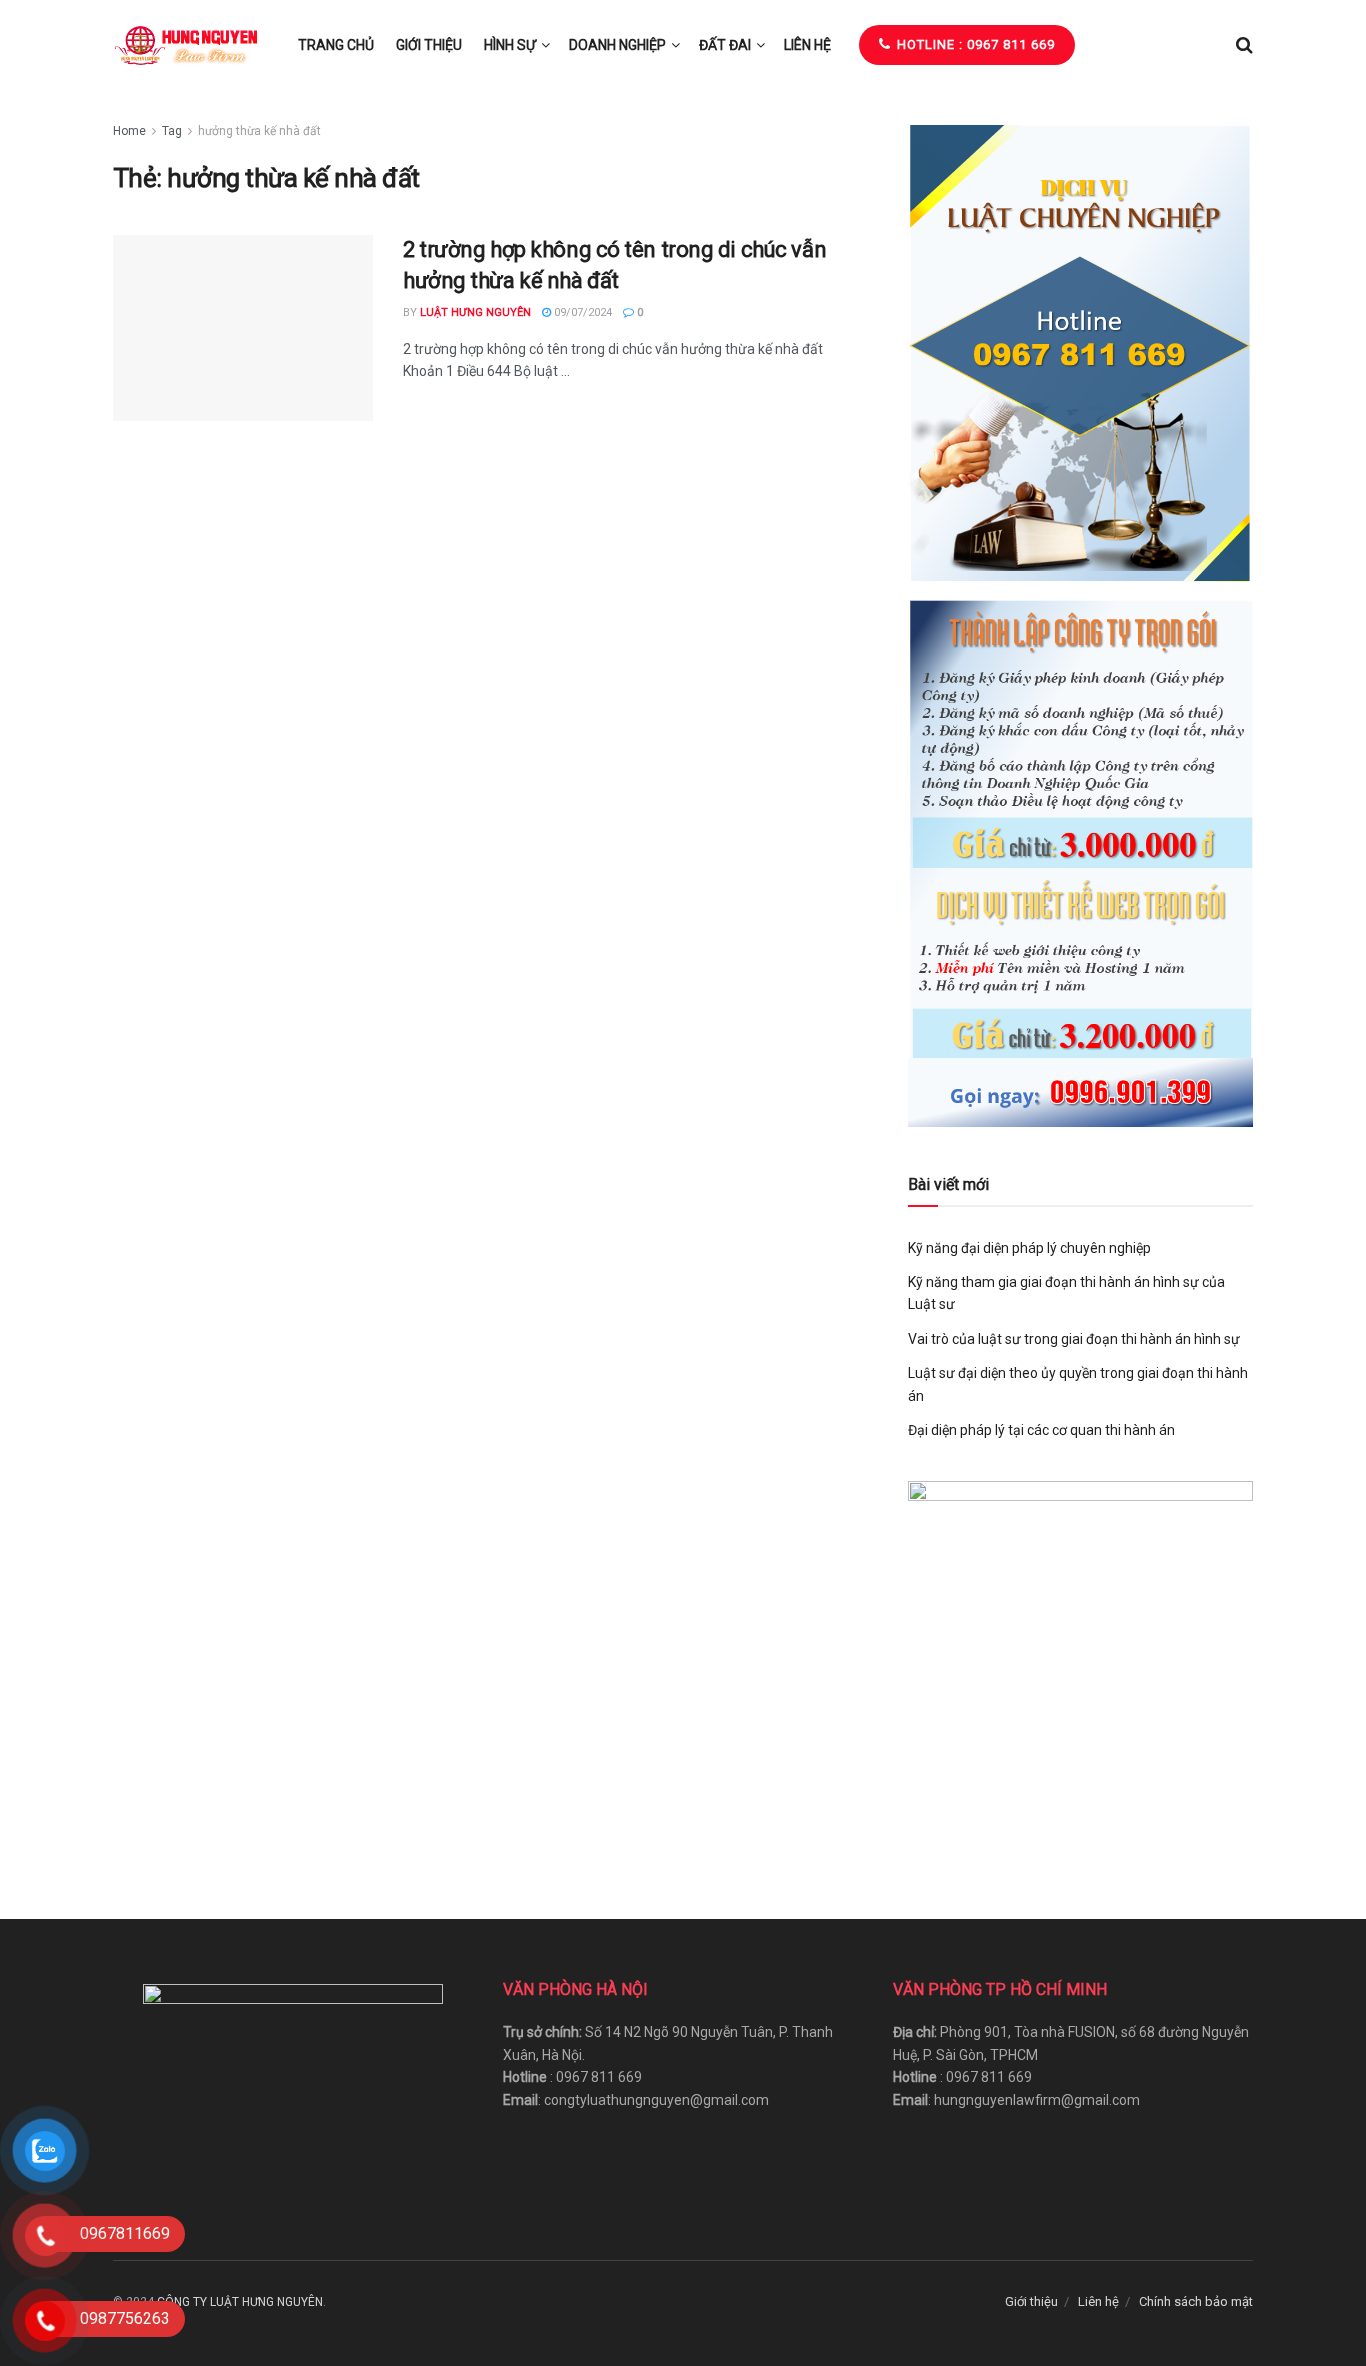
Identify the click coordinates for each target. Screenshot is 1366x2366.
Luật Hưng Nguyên (475, 312)
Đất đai (725, 45)
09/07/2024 (581, 312)
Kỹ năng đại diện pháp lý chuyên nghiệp (1029, 1248)
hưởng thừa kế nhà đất (259, 131)
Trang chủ (336, 45)
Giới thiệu (429, 45)
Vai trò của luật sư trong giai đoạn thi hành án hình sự (1074, 1339)
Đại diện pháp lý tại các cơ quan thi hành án (1041, 1430)
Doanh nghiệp (617, 45)
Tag (172, 131)
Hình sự (510, 45)
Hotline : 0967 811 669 (974, 44)
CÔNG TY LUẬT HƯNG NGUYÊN (240, 2302)
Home (129, 131)
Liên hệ (807, 45)
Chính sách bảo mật (1196, 2301)
